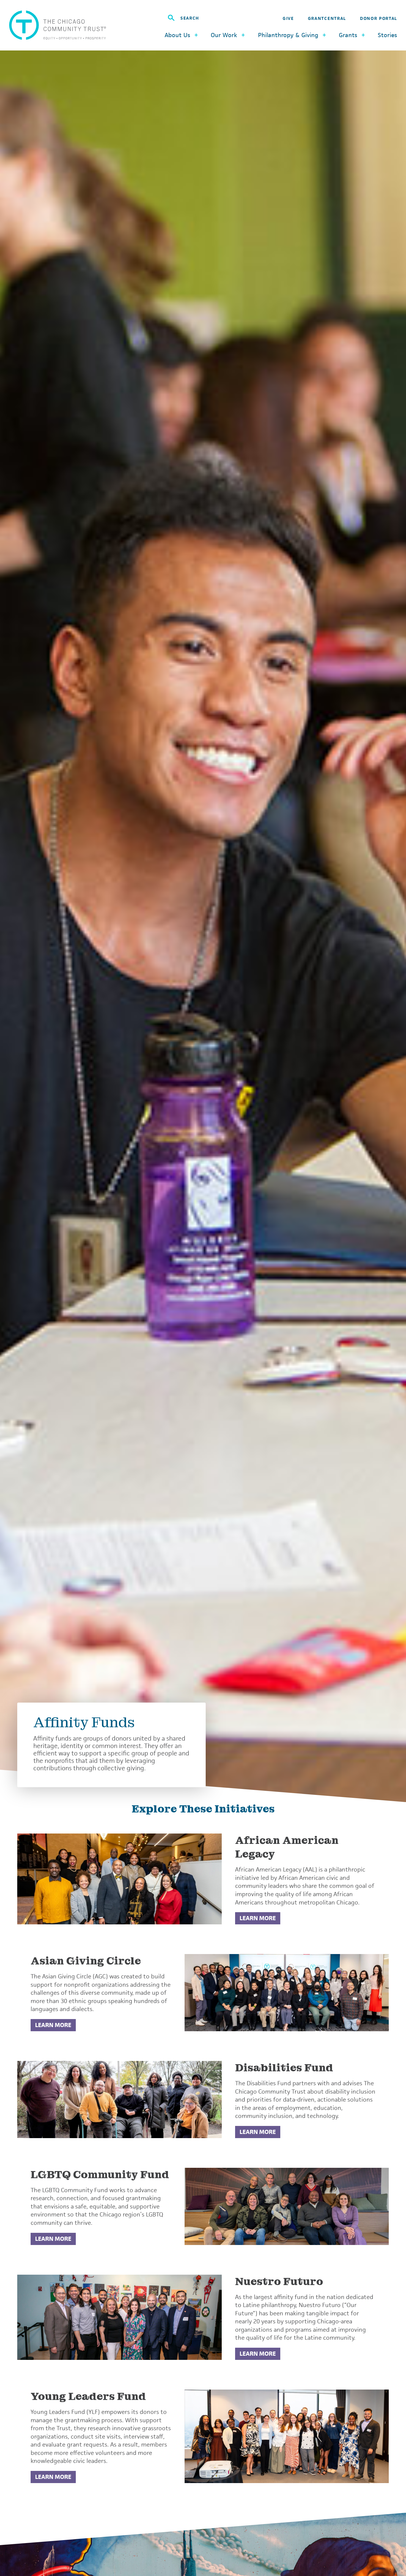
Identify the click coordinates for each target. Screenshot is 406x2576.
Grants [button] (348, 35)
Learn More (258, 1918)
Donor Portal (379, 18)
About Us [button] (177, 35)
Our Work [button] (224, 35)
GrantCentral (327, 18)
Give (288, 18)
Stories (387, 35)
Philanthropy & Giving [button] (288, 35)
